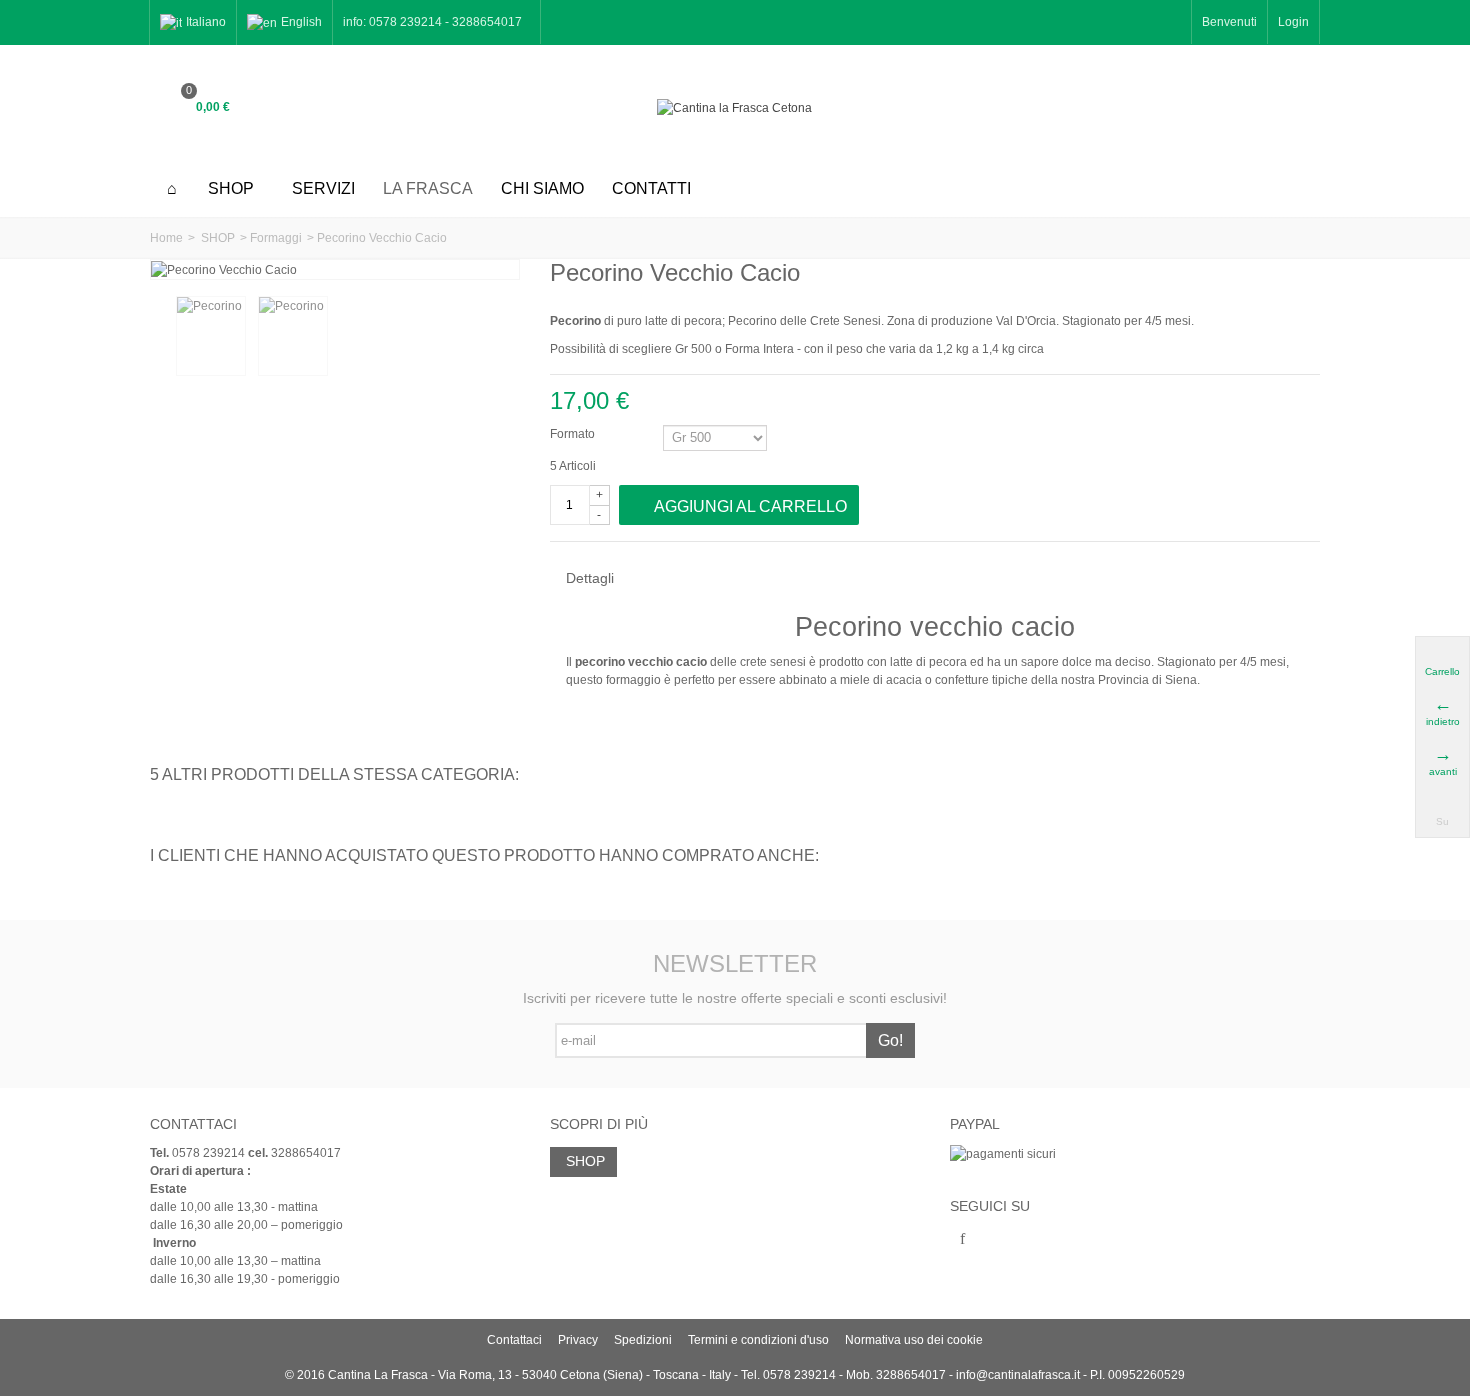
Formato (574, 434)
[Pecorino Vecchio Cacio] (211, 336)
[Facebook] (963, 1240)
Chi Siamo (542, 188)
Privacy (578, 1340)
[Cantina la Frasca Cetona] (734, 107)
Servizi (323, 188)
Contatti (651, 188)
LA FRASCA (428, 188)
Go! (890, 1040)
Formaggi (276, 238)
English (301, 22)
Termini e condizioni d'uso (758, 1340)
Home (166, 238)
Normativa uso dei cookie (914, 1340)
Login (1293, 22)
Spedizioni (643, 1340)
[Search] (1295, 108)
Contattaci (514, 1340)
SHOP (231, 188)
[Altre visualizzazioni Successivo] (508, 337)
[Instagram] (997, 1240)
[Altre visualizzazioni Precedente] (160, 337)
